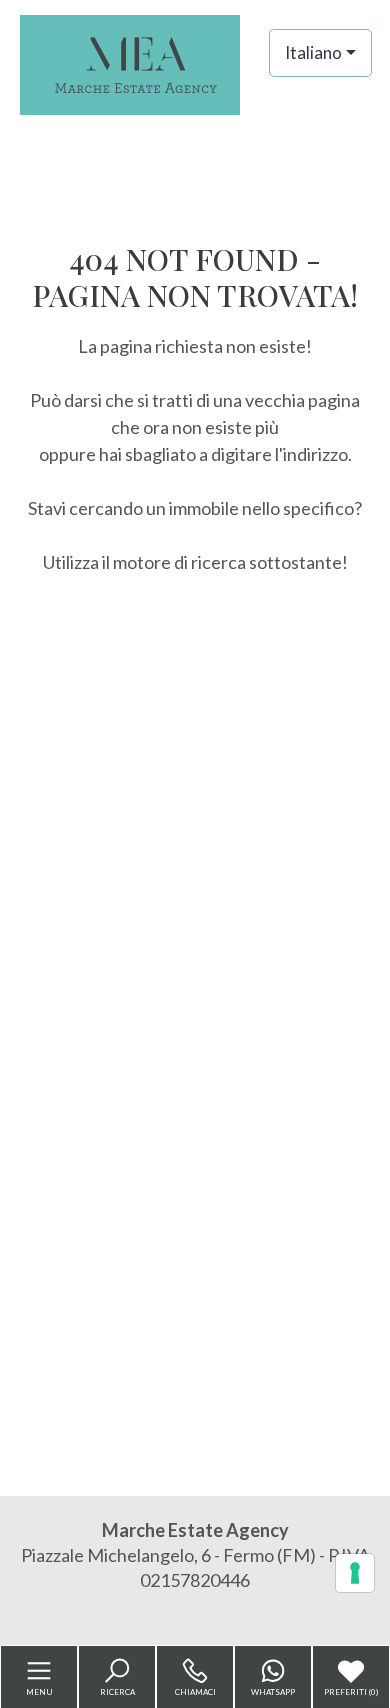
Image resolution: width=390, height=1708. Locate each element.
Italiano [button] (313, 52)
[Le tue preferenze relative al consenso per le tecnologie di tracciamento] (355, 1573)
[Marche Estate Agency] (195, 63)
